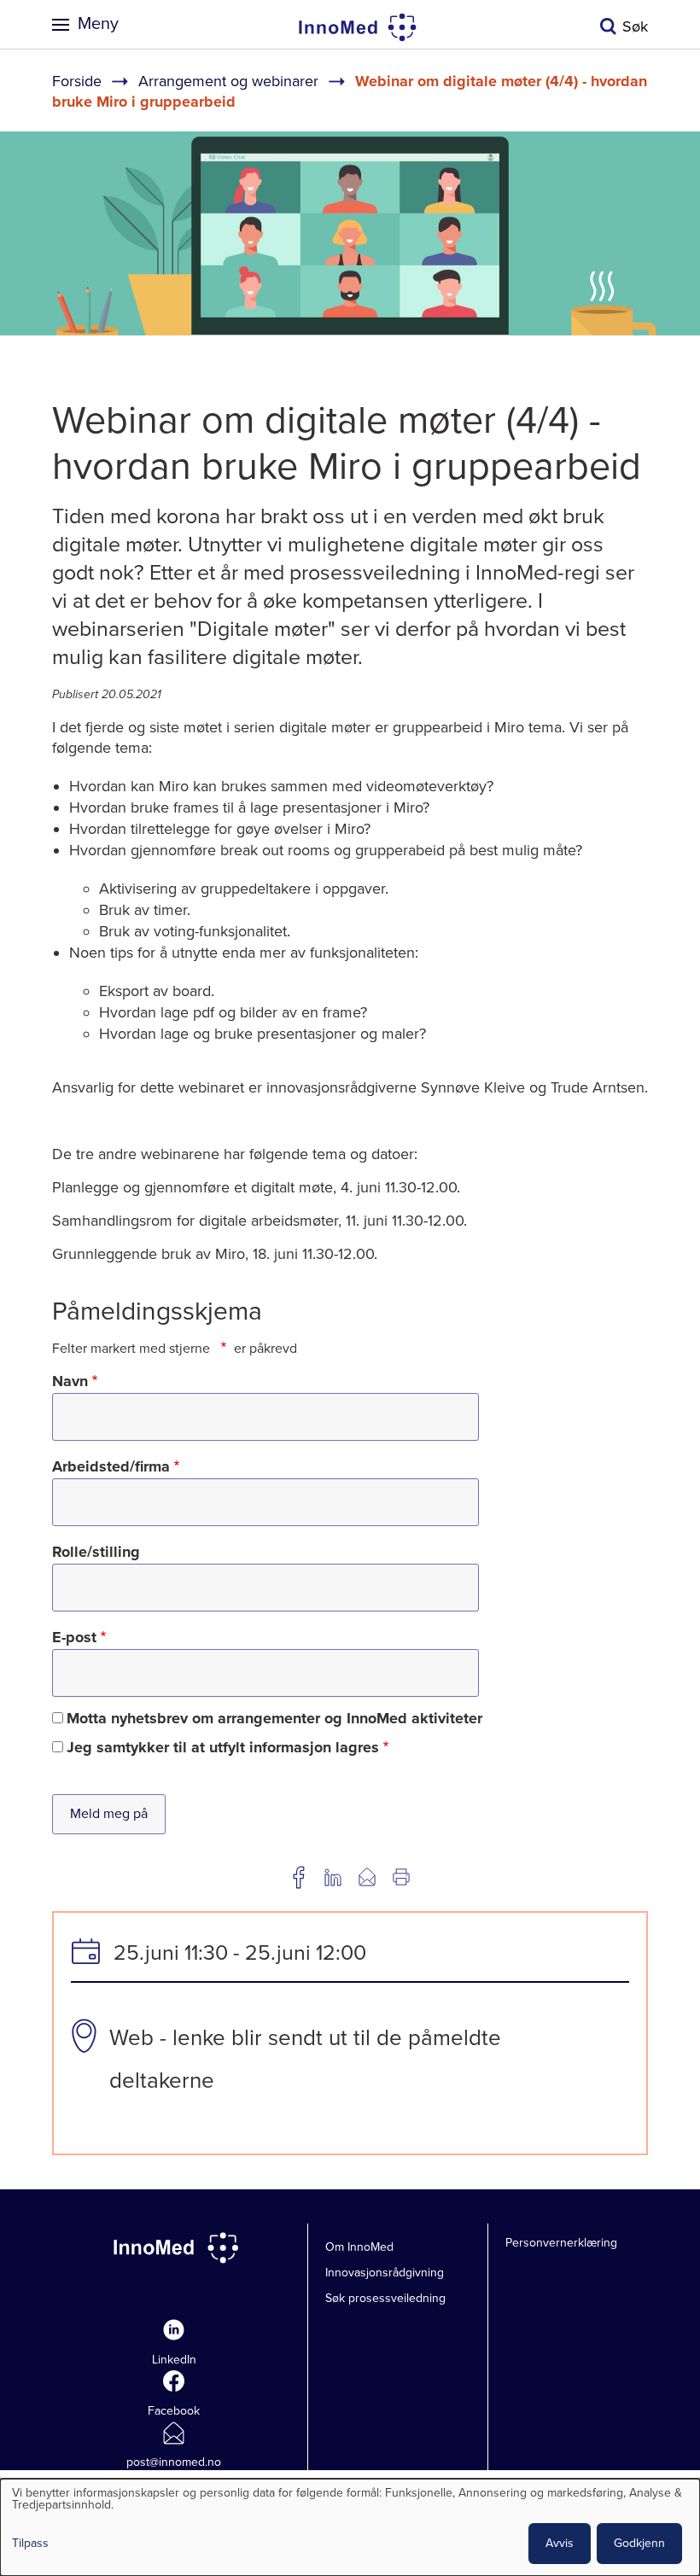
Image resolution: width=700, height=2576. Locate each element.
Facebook (174, 2411)
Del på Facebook (299, 1877)
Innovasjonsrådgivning (385, 2273)
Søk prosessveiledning (385, 2298)
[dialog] (350, 2527)
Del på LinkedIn (333, 1877)
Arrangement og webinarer (228, 81)
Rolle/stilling (96, 1552)
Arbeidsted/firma (111, 1466)
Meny (98, 24)
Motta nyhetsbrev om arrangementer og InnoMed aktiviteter (274, 1718)
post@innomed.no (174, 2462)
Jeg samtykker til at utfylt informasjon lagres (223, 1747)
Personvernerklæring (561, 2243)
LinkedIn (174, 2360)
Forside (77, 81)
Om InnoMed (359, 2247)
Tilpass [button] (30, 2544)
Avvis (560, 2543)
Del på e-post (367, 1877)
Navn (70, 1381)
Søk (635, 26)
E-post (74, 1637)
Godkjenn (639, 2543)
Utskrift (401, 1877)
